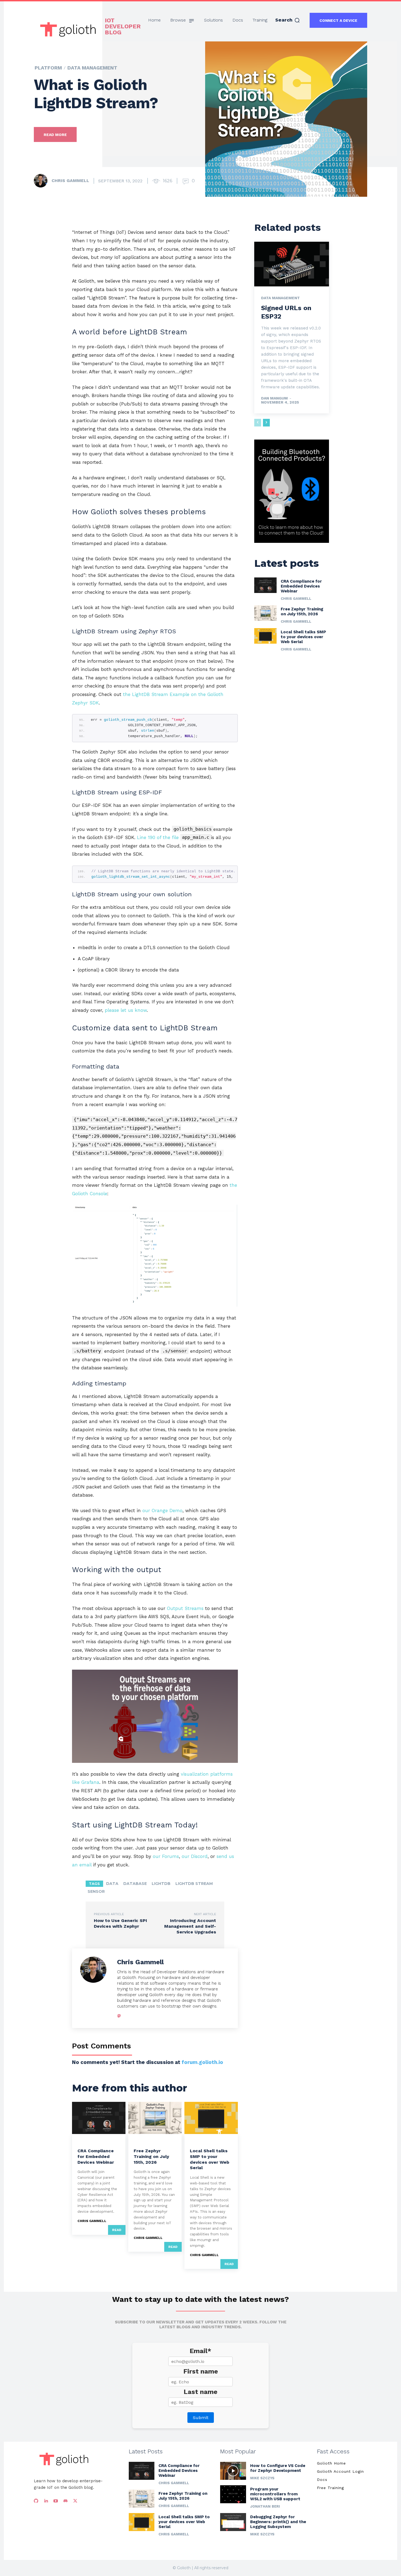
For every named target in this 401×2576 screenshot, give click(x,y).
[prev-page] (258, 423)
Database (135, 1884)
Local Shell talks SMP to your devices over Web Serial (210, 2159)
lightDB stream (194, 1884)
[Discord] (65, 2501)
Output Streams (185, 1608)
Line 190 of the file (173, 837)
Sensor (96, 1891)
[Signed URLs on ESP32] (292, 264)
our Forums (166, 1856)
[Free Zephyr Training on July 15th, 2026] (155, 2118)
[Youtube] (56, 2501)
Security (86, 2142)
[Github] (36, 2501)
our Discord (195, 1856)
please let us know (126, 1010)
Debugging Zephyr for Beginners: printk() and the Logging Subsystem (278, 2522)
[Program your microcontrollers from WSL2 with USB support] (233, 2494)
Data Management (92, 68)
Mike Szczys (262, 2478)
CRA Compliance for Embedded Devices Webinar (96, 2156)
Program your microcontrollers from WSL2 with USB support (275, 2494)
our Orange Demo (162, 1511)
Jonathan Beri (265, 2506)
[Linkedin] (46, 2501)
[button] (288, 20)
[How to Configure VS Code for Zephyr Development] (233, 2471)
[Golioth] (64, 2459)
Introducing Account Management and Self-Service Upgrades (190, 1926)
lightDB (161, 1884)
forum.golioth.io (202, 2062)
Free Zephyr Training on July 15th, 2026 (151, 2156)
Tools (196, 2142)
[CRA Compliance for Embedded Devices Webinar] (99, 2118)
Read (117, 2230)
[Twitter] (75, 2501)
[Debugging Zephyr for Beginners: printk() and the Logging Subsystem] (233, 2522)
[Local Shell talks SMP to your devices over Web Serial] (211, 2118)
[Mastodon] (119, 2015)
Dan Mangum (274, 398)
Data (112, 1884)
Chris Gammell (70, 181)
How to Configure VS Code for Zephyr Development (278, 2468)
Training (142, 2142)
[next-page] (266, 423)
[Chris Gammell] (42, 181)
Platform (48, 68)
